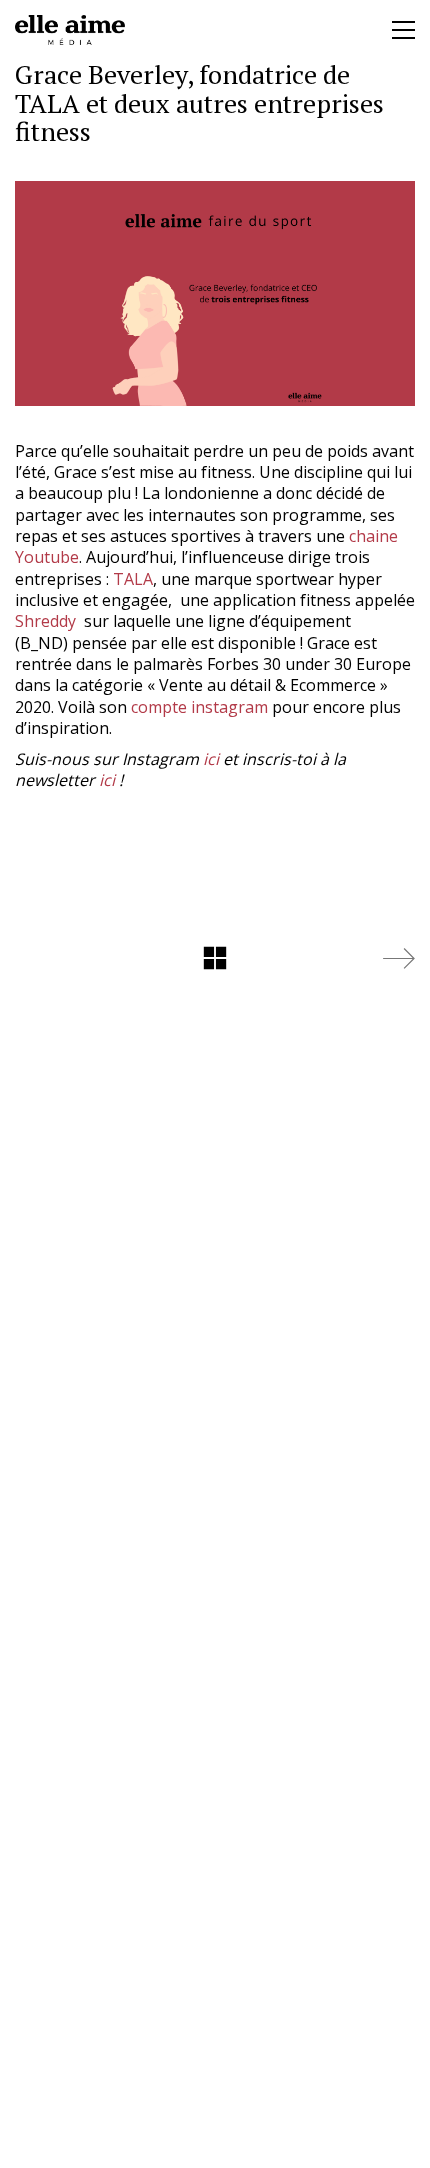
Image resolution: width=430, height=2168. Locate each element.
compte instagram (197, 707)
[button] (403, 30)
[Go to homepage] (70, 30)
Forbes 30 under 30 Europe (309, 664)
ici (211, 759)
